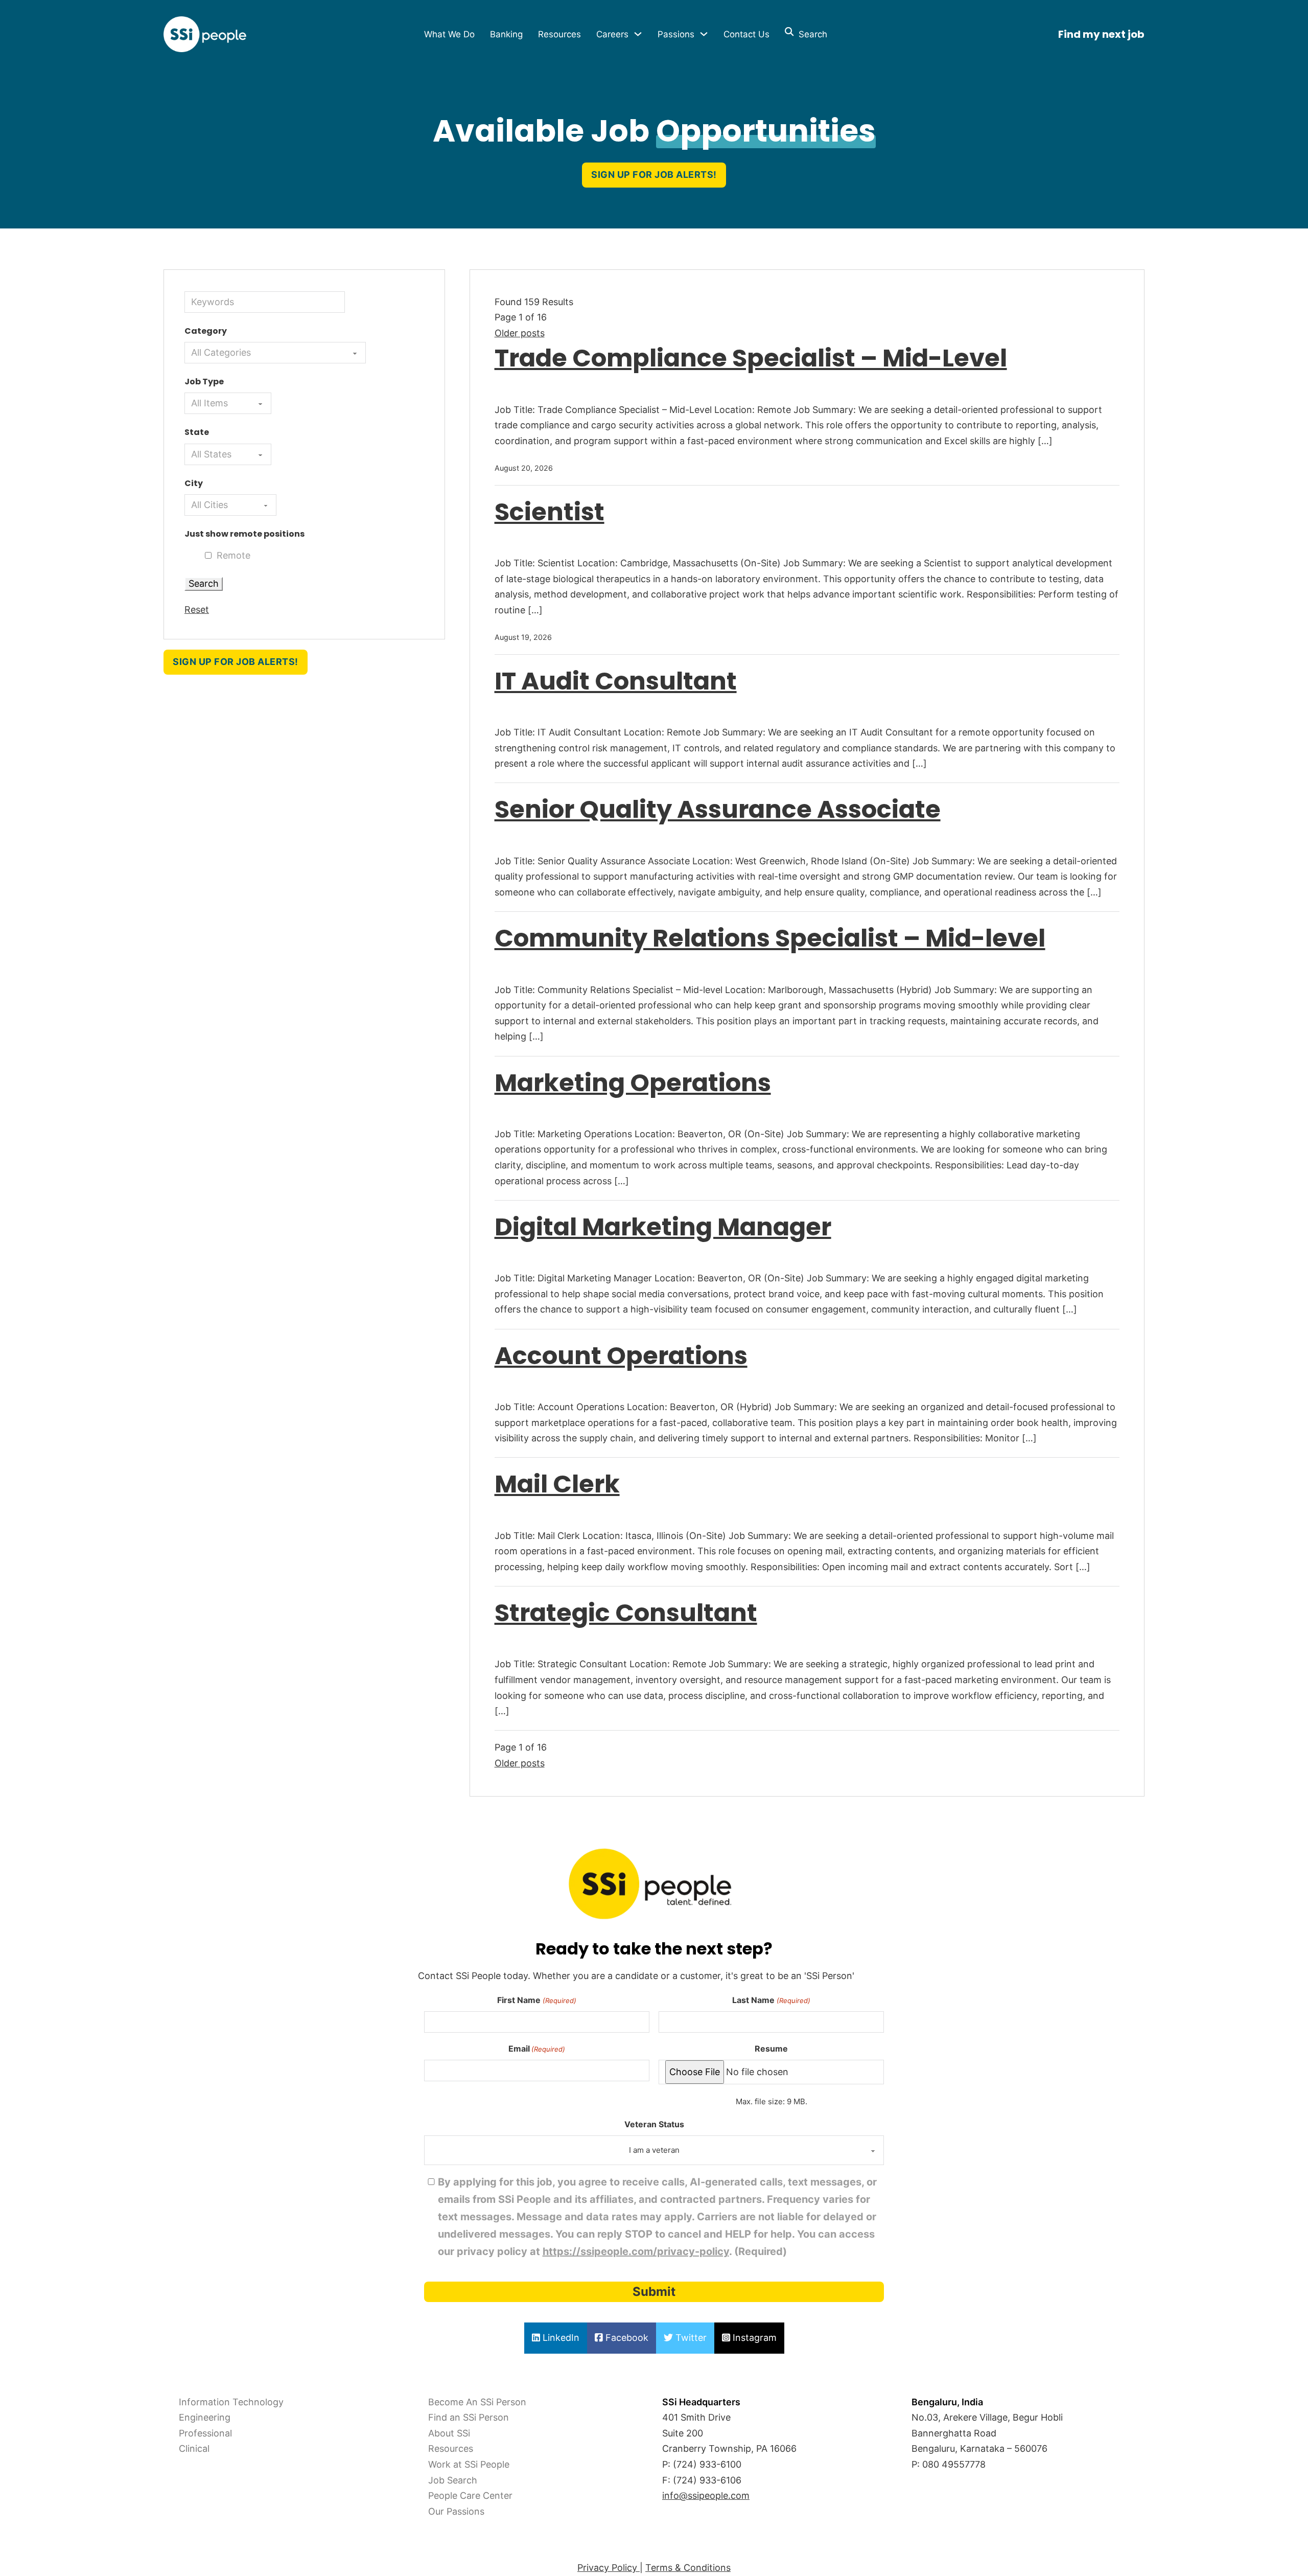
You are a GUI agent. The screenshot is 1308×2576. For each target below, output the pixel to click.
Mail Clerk (557, 1484)
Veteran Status (654, 2124)
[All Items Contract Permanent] (228, 403)
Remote (233, 555)
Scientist (550, 512)
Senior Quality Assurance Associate (718, 809)
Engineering (205, 2417)
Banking (506, 34)
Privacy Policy (609, 2568)
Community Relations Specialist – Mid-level (770, 938)
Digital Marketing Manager (663, 1227)
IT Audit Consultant (616, 681)
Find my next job (1101, 34)
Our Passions (456, 2511)
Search (810, 34)
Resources (559, 34)
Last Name (771, 2000)
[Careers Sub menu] (638, 34)
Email (537, 2049)
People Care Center (470, 2495)
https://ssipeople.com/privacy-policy (636, 2251)
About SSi (449, 2433)
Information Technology (231, 2402)
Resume (771, 2049)
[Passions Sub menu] (704, 34)
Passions (676, 34)
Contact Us (746, 34)
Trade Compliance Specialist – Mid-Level (751, 358)
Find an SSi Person (469, 2417)
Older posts (520, 333)
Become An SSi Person (477, 2402)
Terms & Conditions (688, 2568)
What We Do (449, 34)
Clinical (194, 2448)
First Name (536, 2000)
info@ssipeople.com (706, 2495)
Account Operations (621, 1356)
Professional (205, 2433)
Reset (197, 609)
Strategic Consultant (626, 1613)
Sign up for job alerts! (654, 175)
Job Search (453, 2480)
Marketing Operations (633, 1083)
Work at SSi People (469, 2464)
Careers (612, 34)
